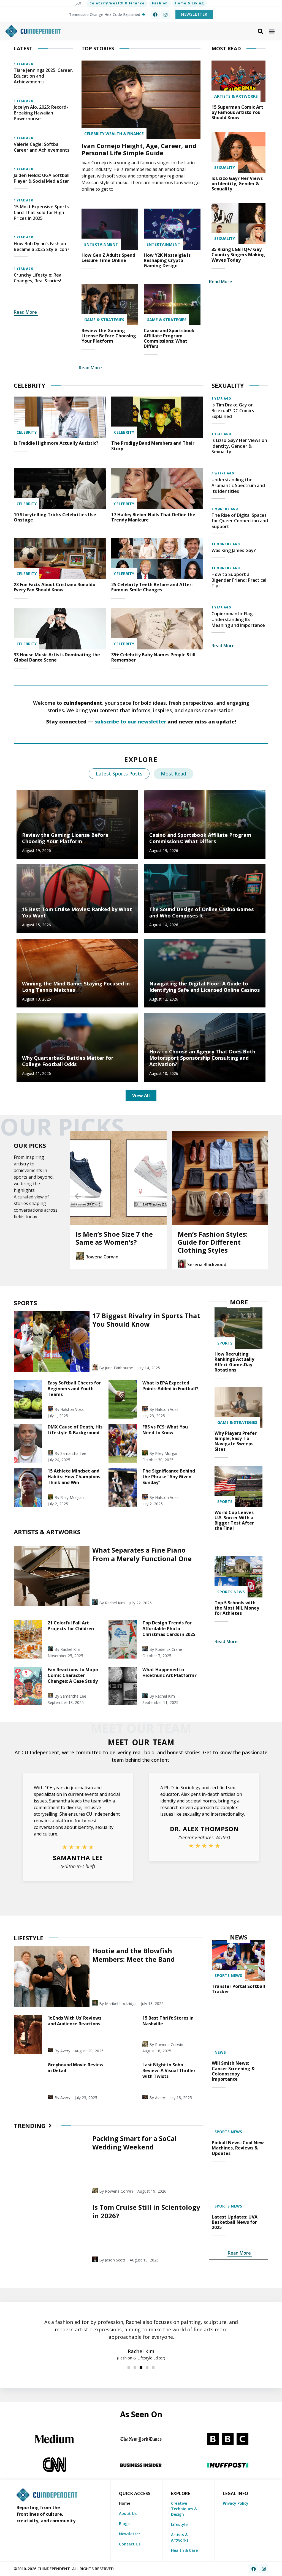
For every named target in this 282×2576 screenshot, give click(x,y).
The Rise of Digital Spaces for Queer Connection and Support (240, 521)
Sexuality (225, 167)
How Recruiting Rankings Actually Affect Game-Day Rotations (234, 1362)
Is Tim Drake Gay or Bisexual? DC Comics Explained (233, 411)
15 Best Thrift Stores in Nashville (168, 2021)
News (220, 2052)
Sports (225, 1343)
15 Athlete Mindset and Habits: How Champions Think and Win (74, 1477)
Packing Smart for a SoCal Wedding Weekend (135, 2143)
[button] (272, 31)
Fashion (160, 3)
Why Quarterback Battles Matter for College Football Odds (68, 1061)
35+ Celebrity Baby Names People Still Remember (153, 657)
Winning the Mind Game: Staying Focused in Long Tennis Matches (76, 987)
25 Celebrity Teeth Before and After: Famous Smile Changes (152, 587)
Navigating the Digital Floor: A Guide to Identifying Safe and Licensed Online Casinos (204, 987)
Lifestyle (179, 2524)
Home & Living (189, 3)
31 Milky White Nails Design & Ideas (212, 1238)
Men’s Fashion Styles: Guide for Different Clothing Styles (111, 1242)
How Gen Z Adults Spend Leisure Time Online (108, 258)
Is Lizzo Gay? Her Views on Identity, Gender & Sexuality (237, 184)
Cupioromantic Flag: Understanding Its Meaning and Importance (238, 619)
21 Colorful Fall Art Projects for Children (71, 1626)
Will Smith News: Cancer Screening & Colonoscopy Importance (233, 2071)
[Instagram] (166, 15)
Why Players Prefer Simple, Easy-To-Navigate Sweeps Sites (236, 1441)
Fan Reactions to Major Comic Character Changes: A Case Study (73, 1675)
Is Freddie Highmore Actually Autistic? (56, 443)
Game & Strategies (104, 320)
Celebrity (27, 432)
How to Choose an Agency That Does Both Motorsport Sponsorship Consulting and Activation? (202, 1058)
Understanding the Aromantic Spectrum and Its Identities (238, 485)
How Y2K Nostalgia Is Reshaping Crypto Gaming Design (167, 260)
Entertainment (101, 244)
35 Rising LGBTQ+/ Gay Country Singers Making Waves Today (238, 255)
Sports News (231, 1592)
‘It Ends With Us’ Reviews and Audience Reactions (74, 2021)
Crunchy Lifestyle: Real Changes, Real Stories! (38, 278)
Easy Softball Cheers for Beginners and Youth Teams (74, 1389)
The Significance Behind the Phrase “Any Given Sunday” (169, 1477)
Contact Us (130, 2544)
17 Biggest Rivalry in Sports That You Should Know (146, 1320)
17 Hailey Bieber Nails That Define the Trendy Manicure (153, 517)
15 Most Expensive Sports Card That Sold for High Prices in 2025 (41, 212)
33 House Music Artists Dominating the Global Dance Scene (57, 657)
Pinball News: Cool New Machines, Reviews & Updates (238, 2148)
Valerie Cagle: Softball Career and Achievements (42, 147)
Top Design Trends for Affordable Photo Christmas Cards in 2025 (169, 1629)
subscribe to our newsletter (130, 722)
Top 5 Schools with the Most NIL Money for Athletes (237, 1608)
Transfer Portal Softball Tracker (238, 1989)
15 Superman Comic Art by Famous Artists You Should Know (237, 112)
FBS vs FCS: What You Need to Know (165, 1430)
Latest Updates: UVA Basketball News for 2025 (235, 2222)
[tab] (119, 774)
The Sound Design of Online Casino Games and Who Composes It (201, 912)
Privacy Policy (236, 2503)
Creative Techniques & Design (184, 2509)
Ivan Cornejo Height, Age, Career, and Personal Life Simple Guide (139, 149)
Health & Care (184, 2550)
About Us (128, 2513)
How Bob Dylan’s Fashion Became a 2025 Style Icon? (42, 246)
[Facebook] (155, 15)
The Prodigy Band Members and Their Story (153, 446)
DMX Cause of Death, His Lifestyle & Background (75, 1430)
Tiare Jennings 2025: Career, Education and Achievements (44, 76)
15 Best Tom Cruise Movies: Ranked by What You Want (77, 912)
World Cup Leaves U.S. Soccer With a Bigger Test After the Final (234, 1520)
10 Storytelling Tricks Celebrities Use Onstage (55, 517)
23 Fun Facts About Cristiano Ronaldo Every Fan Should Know (55, 587)
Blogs (124, 2524)
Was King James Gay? (234, 550)
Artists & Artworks (236, 96)
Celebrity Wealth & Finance (117, 3)
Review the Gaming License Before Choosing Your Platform (109, 336)
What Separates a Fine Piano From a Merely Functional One (142, 1554)
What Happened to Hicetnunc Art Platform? (170, 1672)
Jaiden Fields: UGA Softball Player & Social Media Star (42, 178)
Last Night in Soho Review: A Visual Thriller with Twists (169, 2070)
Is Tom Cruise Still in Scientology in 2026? (146, 2211)
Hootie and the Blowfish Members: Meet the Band (134, 1955)
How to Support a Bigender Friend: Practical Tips (239, 580)
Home (125, 2503)
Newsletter (130, 2534)
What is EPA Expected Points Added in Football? (170, 1386)
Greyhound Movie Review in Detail (76, 2068)
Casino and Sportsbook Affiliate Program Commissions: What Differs (169, 338)
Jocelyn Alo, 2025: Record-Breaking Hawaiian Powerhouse (41, 113)
